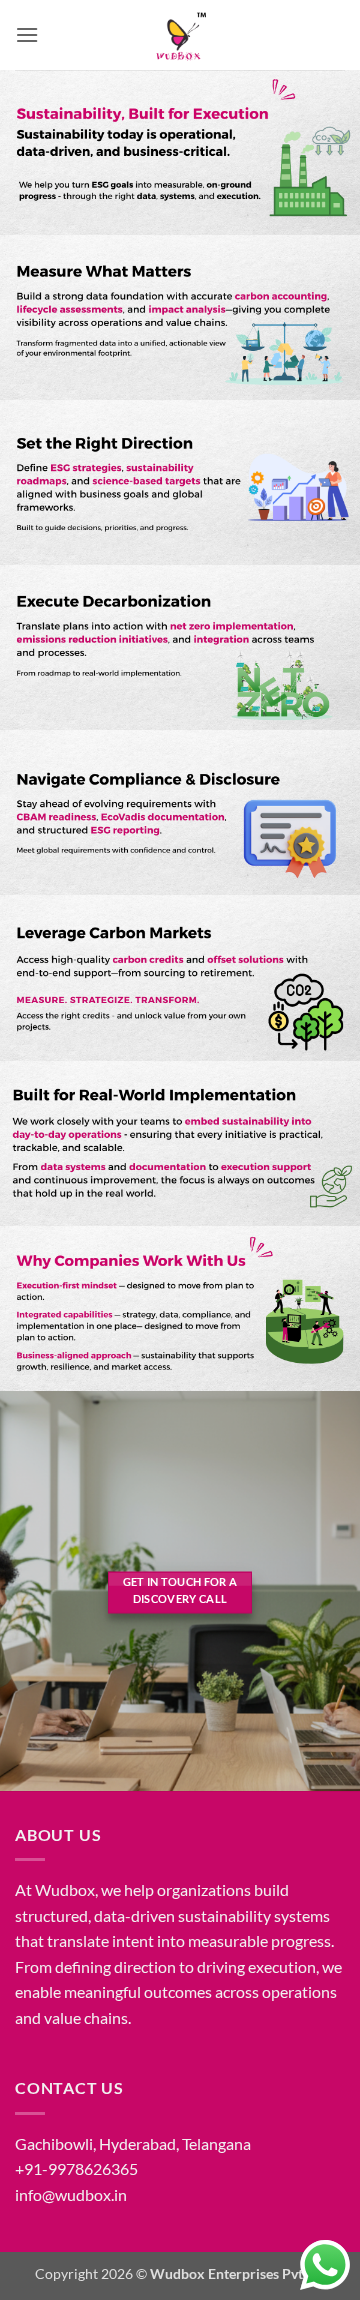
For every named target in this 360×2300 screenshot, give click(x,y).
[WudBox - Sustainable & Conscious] (180, 35)
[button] (27, 34)
